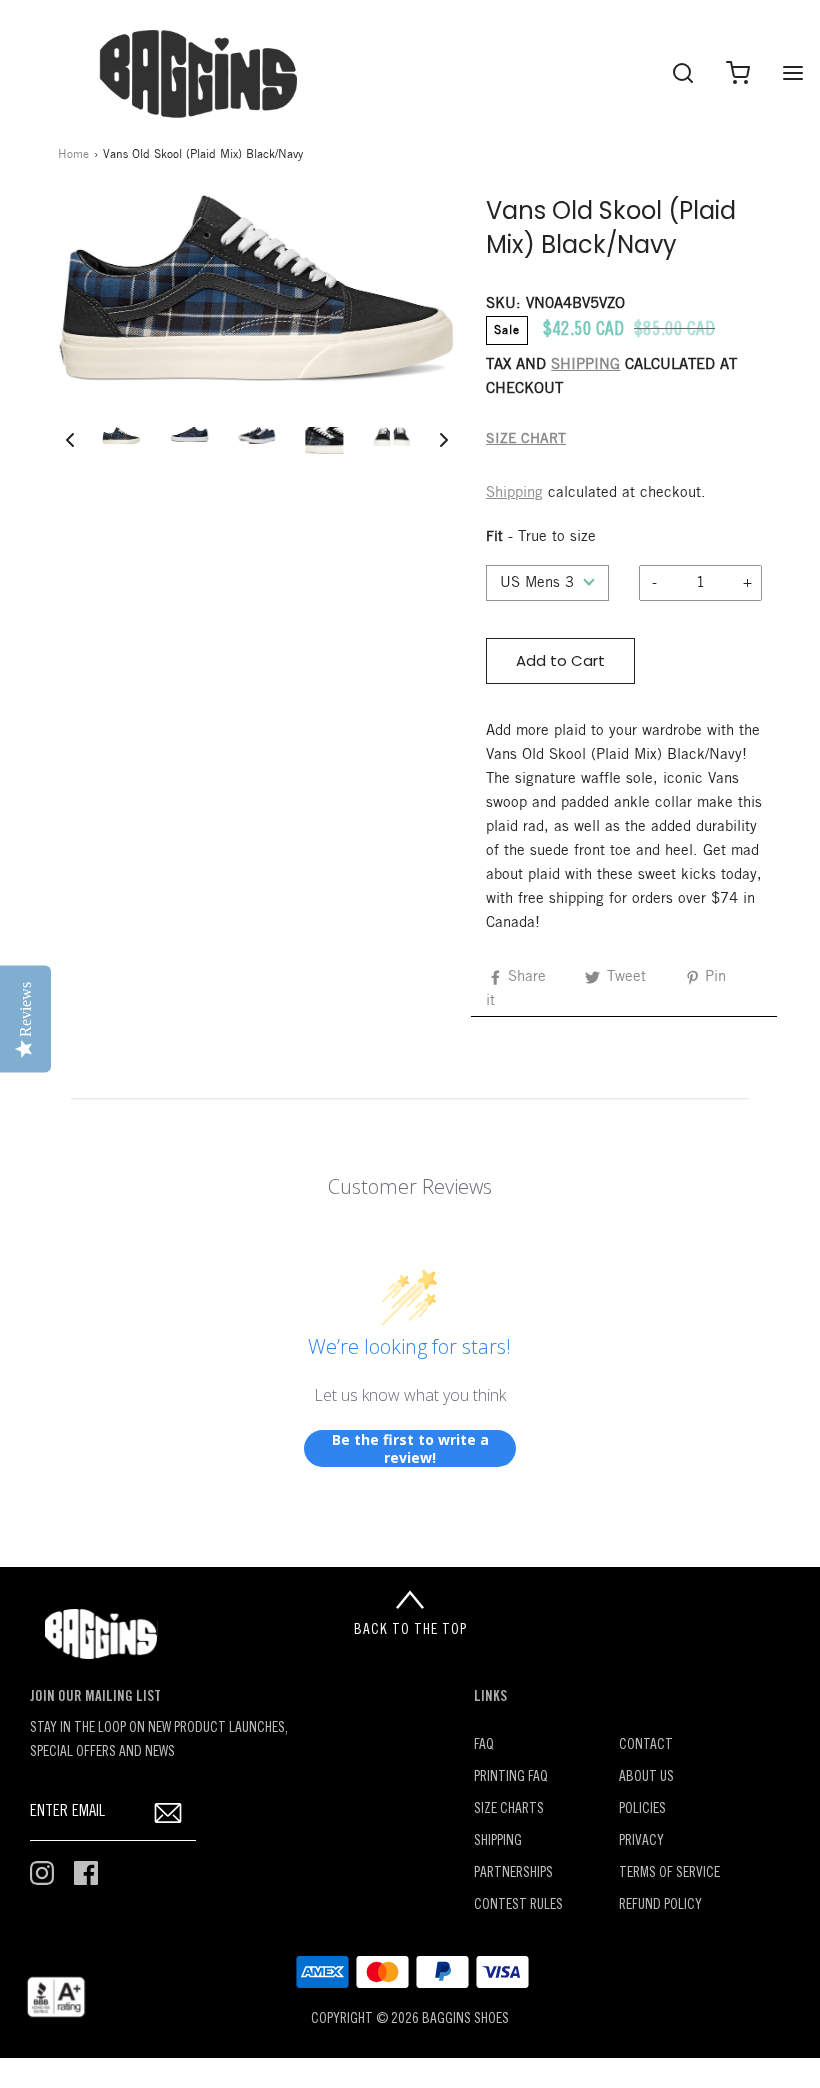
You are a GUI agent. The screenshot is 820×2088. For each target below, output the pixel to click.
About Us (646, 1777)
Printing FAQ (511, 1777)
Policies (642, 1809)
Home (73, 154)
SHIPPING (585, 365)
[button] (70, 440)
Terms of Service (669, 1873)
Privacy (641, 1841)
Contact (646, 1745)
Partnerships (513, 1873)
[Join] (168, 1812)
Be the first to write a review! (410, 1448)
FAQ (484, 1745)
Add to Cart (560, 660)
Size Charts (509, 1809)
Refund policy (660, 1905)
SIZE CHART (526, 439)
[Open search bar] (682, 72)
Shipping (514, 493)
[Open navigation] (792, 72)
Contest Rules (518, 1905)
